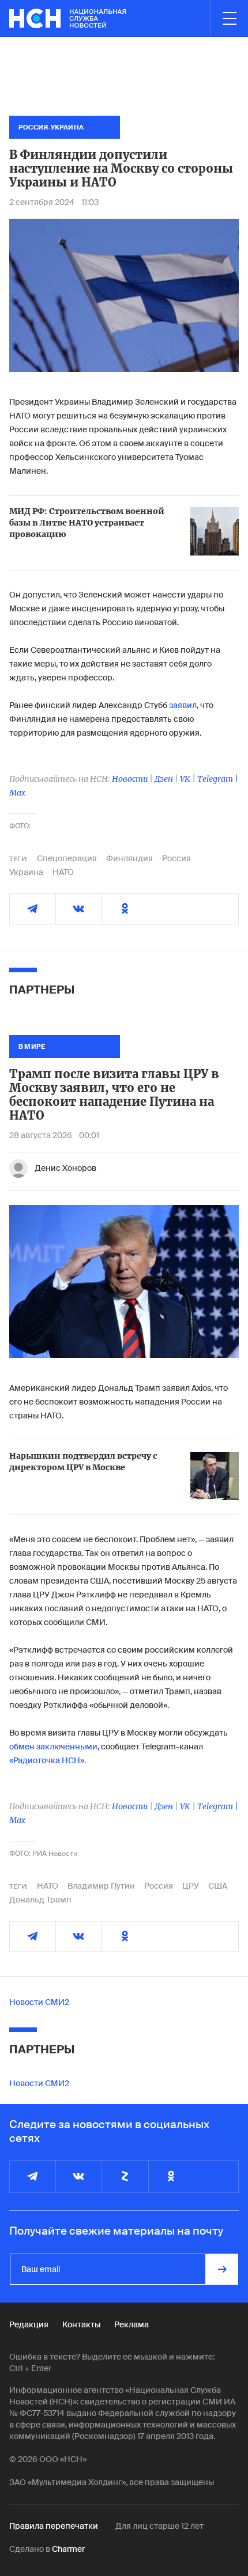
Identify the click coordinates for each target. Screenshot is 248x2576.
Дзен (164, 779)
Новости (130, 779)
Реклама (131, 2324)
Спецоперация (67, 858)
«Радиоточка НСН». (48, 1760)
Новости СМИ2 (39, 2002)
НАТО (63, 872)
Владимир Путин (101, 1886)
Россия (176, 858)
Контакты (81, 2324)
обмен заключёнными (53, 1746)
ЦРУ (191, 1886)
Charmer (68, 2549)
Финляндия (129, 858)
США (218, 1886)
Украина (26, 872)
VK (185, 779)
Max (17, 793)
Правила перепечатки (54, 2526)
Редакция (29, 2324)
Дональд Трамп (40, 1900)
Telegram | (218, 779)
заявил (183, 705)
